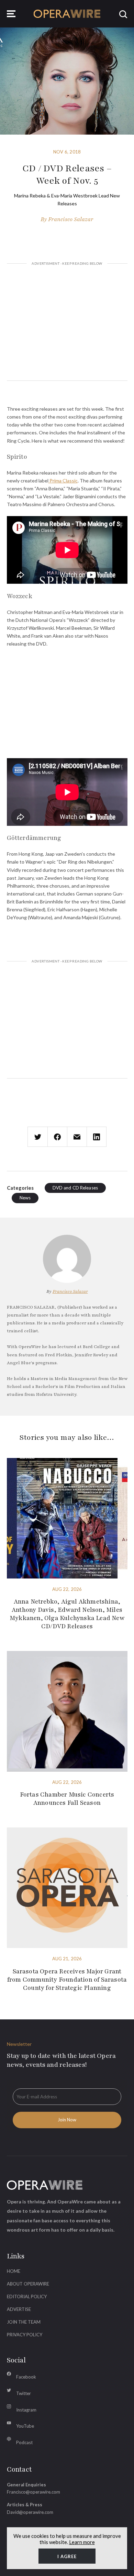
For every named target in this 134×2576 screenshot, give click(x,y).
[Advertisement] (67, 323)
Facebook (26, 2377)
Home (14, 2271)
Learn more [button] (82, 2542)
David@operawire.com (30, 2512)
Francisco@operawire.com (33, 2492)
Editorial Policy (27, 2296)
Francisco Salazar (71, 219)
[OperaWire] (67, 14)
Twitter (24, 2393)
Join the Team (24, 2322)
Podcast (24, 2442)
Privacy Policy (25, 2335)
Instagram (26, 2410)
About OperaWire (28, 2284)
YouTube (25, 2426)
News (25, 1198)
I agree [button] (67, 2556)
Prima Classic (63, 481)
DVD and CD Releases (75, 1188)
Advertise (19, 2309)
